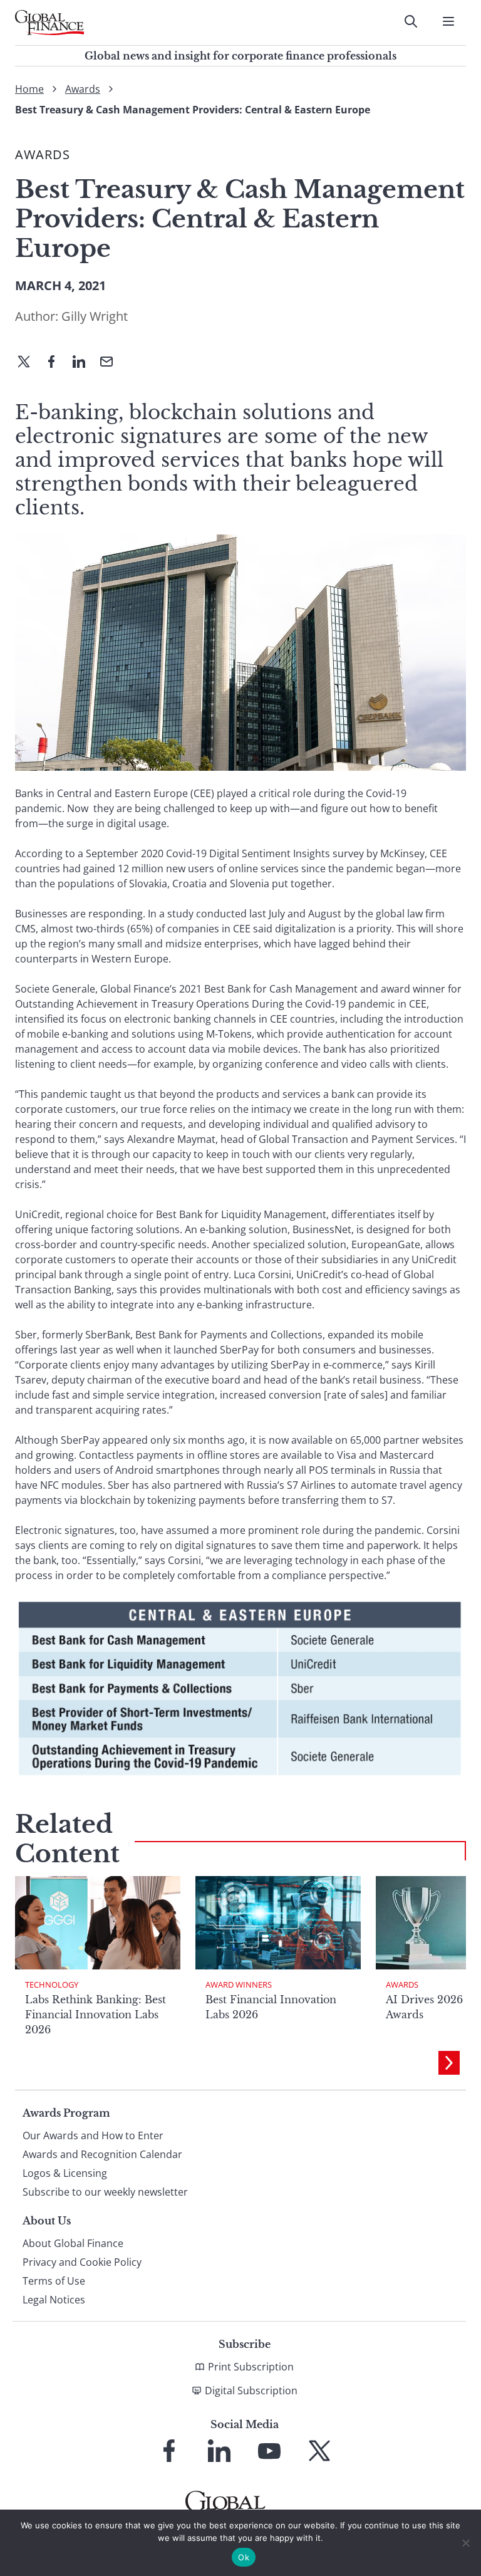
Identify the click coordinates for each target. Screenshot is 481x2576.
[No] (465, 2543)
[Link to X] (319, 2451)
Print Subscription (251, 2367)
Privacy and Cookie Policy (82, 2262)
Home (29, 89)
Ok (244, 2557)
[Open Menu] (448, 21)
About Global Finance (73, 2243)
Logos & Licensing (65, 2173)
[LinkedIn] (84, 363)
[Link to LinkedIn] (219, 2451)
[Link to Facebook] (169, 2451)
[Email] (111, 363)
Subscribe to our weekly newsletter (105, 2192)
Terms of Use (54, 2281)
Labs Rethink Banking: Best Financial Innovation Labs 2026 (96, 2015)
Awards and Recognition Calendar (102, 2154)
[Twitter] (29, 363)
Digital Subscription (251, 2391)
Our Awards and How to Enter (93, 2135)
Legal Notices (54, 2300)
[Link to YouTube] (269, 2451)
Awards (83, 89)
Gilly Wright (95, 316)
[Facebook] (56, 363)
